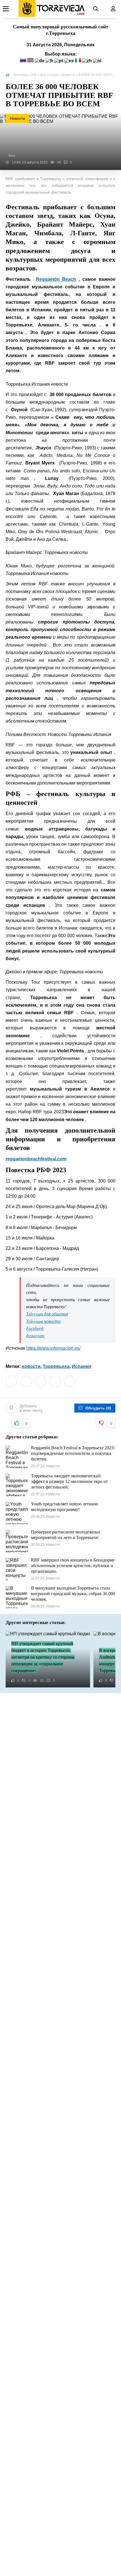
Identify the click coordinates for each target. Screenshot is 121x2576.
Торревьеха (56, 1366)
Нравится (26, 1423)
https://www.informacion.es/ (53, 1348)
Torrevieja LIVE (25, 75)
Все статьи (49, 75)
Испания (81, 1366)
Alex (12, 156)
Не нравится (111, 1423)
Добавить (31, 1408)
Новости (68, 75)
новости (31, 1366)
